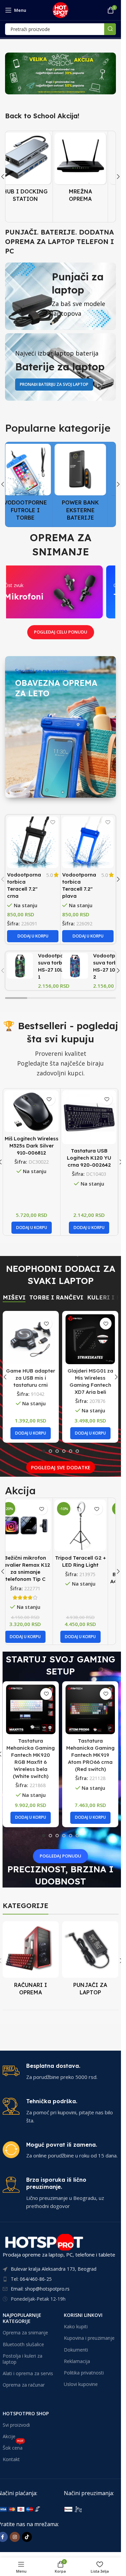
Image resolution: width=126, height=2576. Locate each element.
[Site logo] (60, 9)
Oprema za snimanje (25, 2333)
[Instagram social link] (15, 2537)
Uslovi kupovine (81, 2384)
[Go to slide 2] (50, 1451)
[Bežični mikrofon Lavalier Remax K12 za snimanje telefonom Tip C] (33, 1525)
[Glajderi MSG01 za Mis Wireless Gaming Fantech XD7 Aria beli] (90, 1339)
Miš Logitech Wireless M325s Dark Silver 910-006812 (32, 1146)
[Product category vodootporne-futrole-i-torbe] (33, 484)
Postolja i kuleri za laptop (23, 2358)
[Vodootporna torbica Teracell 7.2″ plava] (88, 842)
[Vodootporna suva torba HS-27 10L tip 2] (75, 966)
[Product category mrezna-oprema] (88, 170)
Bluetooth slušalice (23, 2344)
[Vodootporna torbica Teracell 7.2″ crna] (33, 842)
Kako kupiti (76, 2326)
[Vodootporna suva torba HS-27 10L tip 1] (20, 966)
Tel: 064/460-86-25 (31, 2279)
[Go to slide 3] (57, 1451)
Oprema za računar (24, 2385)
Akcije (9, 2436)
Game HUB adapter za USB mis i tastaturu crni (31, 1378)
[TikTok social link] (27, 2537)
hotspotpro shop (26, 2413)
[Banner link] (60, 73)
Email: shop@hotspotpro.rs (40, 2289)
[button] (118, 177)
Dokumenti (76, 2349)
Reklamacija (77, 2361)
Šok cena (13, 2447)
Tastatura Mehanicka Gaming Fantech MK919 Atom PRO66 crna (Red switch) (90, 1755)
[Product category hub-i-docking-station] (33, 170)
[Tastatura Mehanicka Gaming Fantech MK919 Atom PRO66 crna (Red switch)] (90, 1709)
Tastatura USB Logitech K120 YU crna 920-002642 (89, 1158)
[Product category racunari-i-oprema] (31, 1960)
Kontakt (11, 2459)
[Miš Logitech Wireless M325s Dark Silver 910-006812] (31, 1111)
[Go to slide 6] (77, 1451)
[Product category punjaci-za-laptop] (90, 1960)
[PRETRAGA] (110, 29)
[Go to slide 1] (44, 1451)
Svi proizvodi (16, 2425)
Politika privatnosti (84, 2373)
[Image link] (94, 2509)
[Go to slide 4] (64, 1451)
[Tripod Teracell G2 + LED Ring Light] (88, 1525)
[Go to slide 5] (71, 1451)
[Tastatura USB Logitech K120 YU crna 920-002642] (89, 1117)
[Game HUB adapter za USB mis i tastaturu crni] (31, 1339)
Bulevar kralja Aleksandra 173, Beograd (54, 2269)
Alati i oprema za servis (28, 2373)
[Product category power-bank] (88, 484)
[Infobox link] (61, 2072)
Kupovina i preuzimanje (89, 2338)
